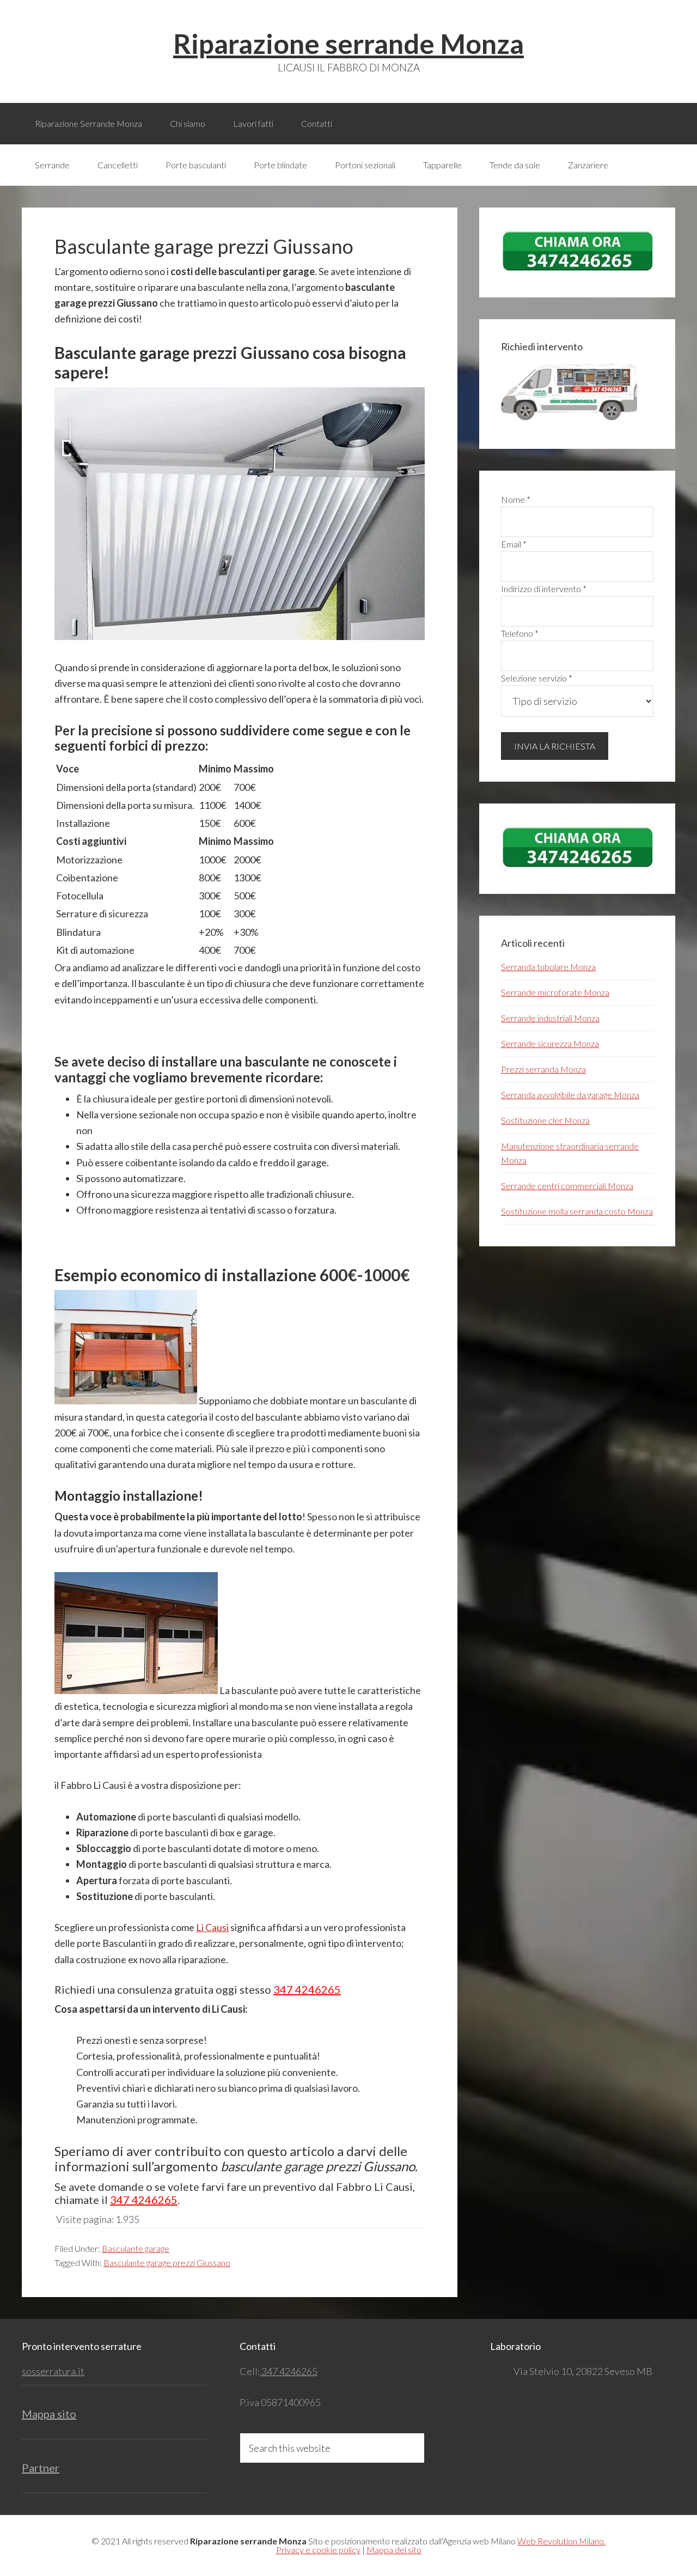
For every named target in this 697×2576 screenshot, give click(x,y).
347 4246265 (307, 1989)
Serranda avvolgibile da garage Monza (570, 1095)
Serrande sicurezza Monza (550, 1043)
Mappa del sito (394, 2550)
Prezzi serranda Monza (543, 1069)
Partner (41, 2468)
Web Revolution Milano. (561, 2541)
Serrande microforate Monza (555, 992)
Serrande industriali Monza (550, 1018)
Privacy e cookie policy (318, 2550)
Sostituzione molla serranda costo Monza (577, 1211)
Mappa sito (49, 2414)
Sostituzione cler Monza (545, 1120)
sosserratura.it (53, 2371)
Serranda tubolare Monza (548, 967)
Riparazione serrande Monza (348, 44)
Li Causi (212, 1927)
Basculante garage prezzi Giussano (167, 2263)
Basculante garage (136, 2248)
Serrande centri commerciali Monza (567, 1186)
